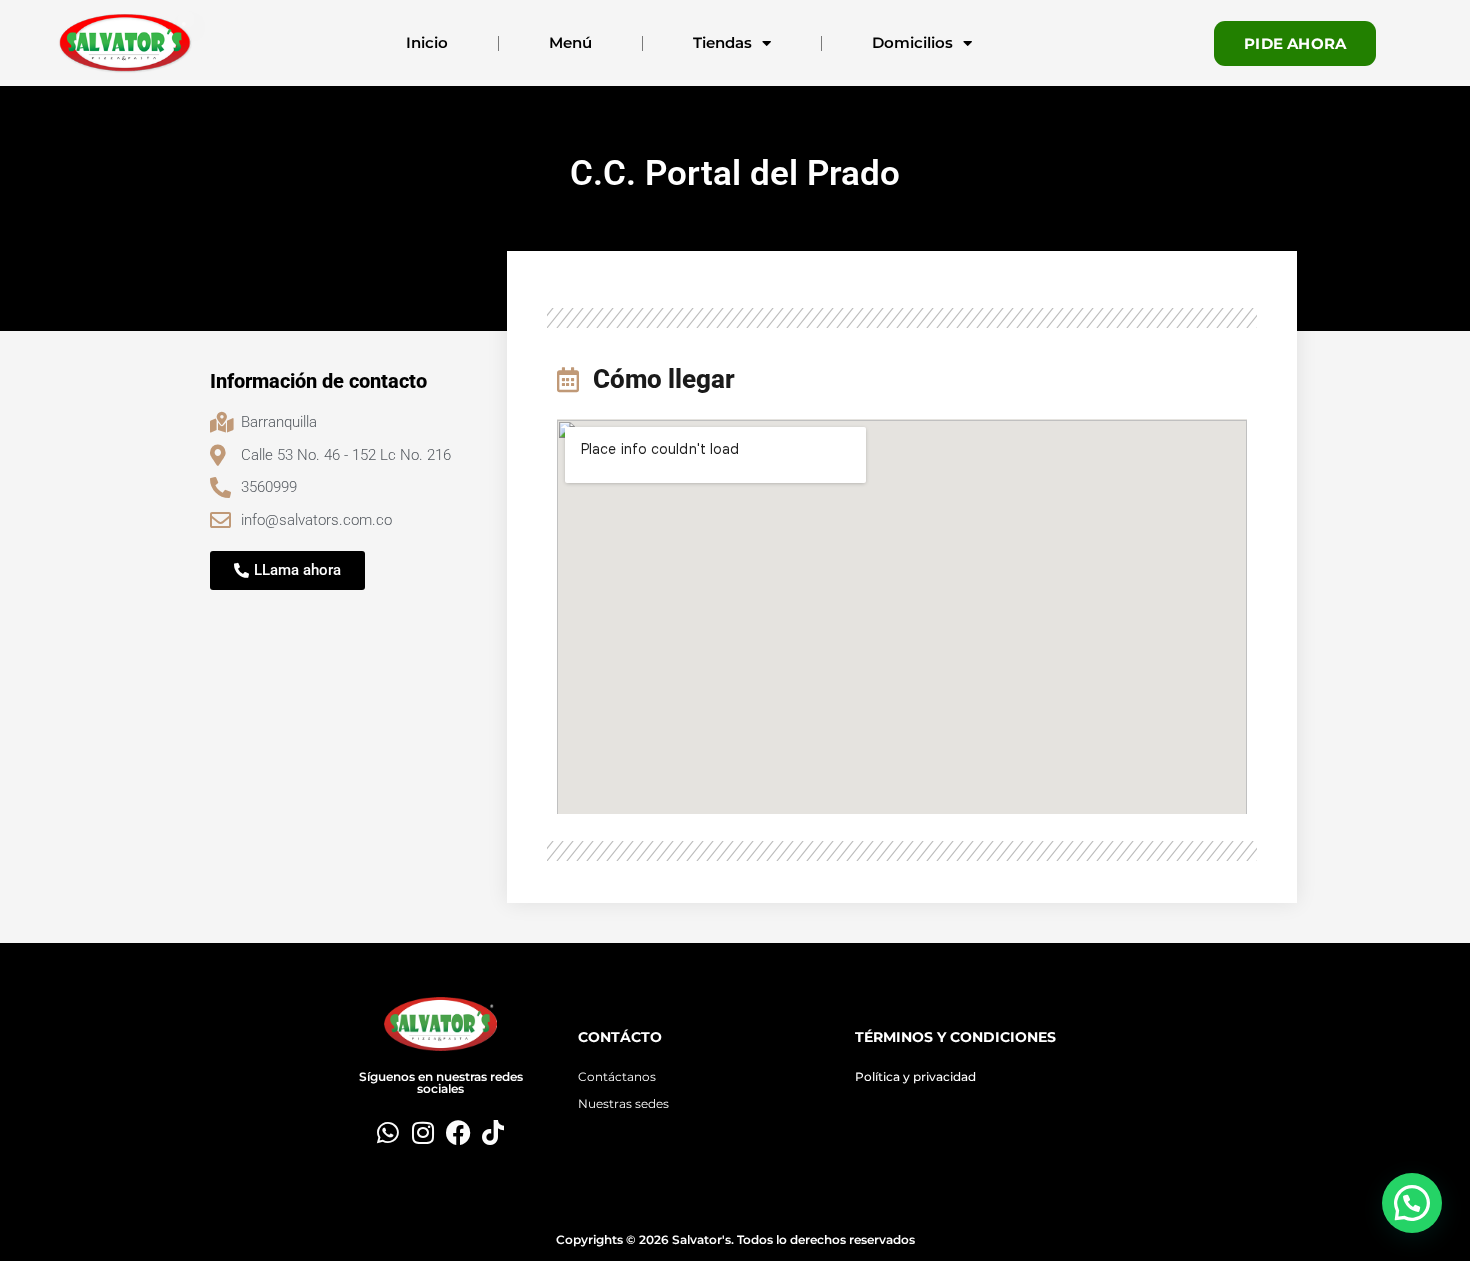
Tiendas (722, 42)
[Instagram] (423, 1132)
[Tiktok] (493, 1132)
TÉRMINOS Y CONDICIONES (955, 1037)
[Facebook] (458, 1132)
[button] (1412, 1203)
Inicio (427, 42)
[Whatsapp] (388, 1132)
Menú (570, 42)
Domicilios (912, 42)
